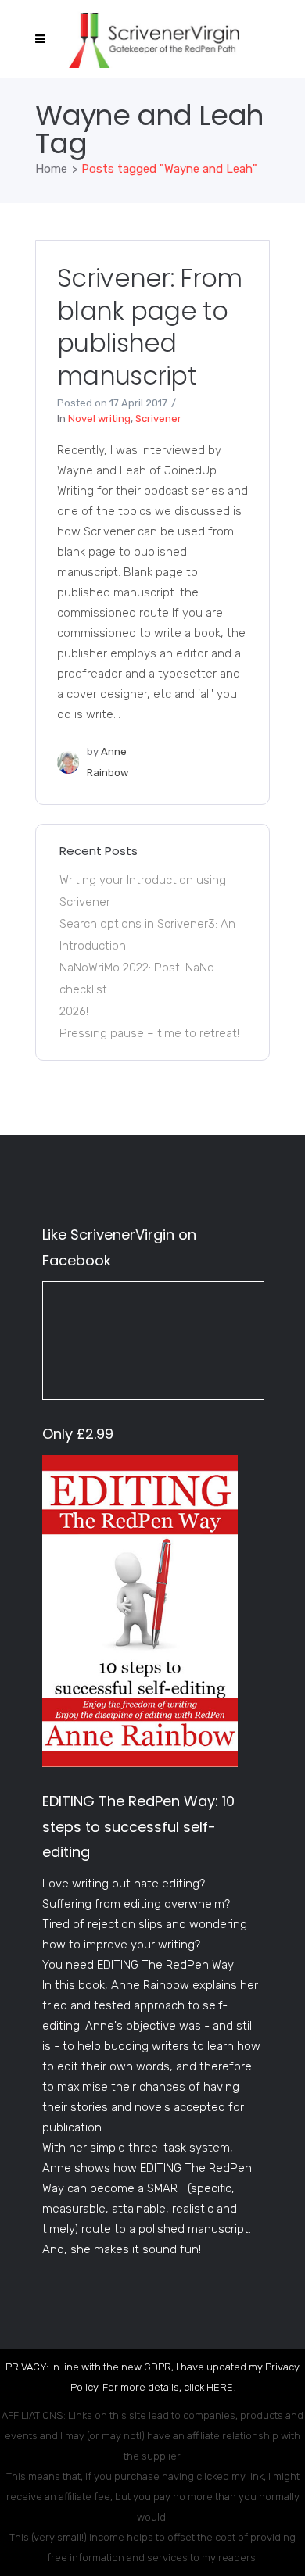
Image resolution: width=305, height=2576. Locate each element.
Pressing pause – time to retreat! (149, 1033)
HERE (220, 2387)
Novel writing (99, 419)
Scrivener (158, 419)
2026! (74, 1011)
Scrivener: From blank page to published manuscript (150, 327)
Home (51, 169)
